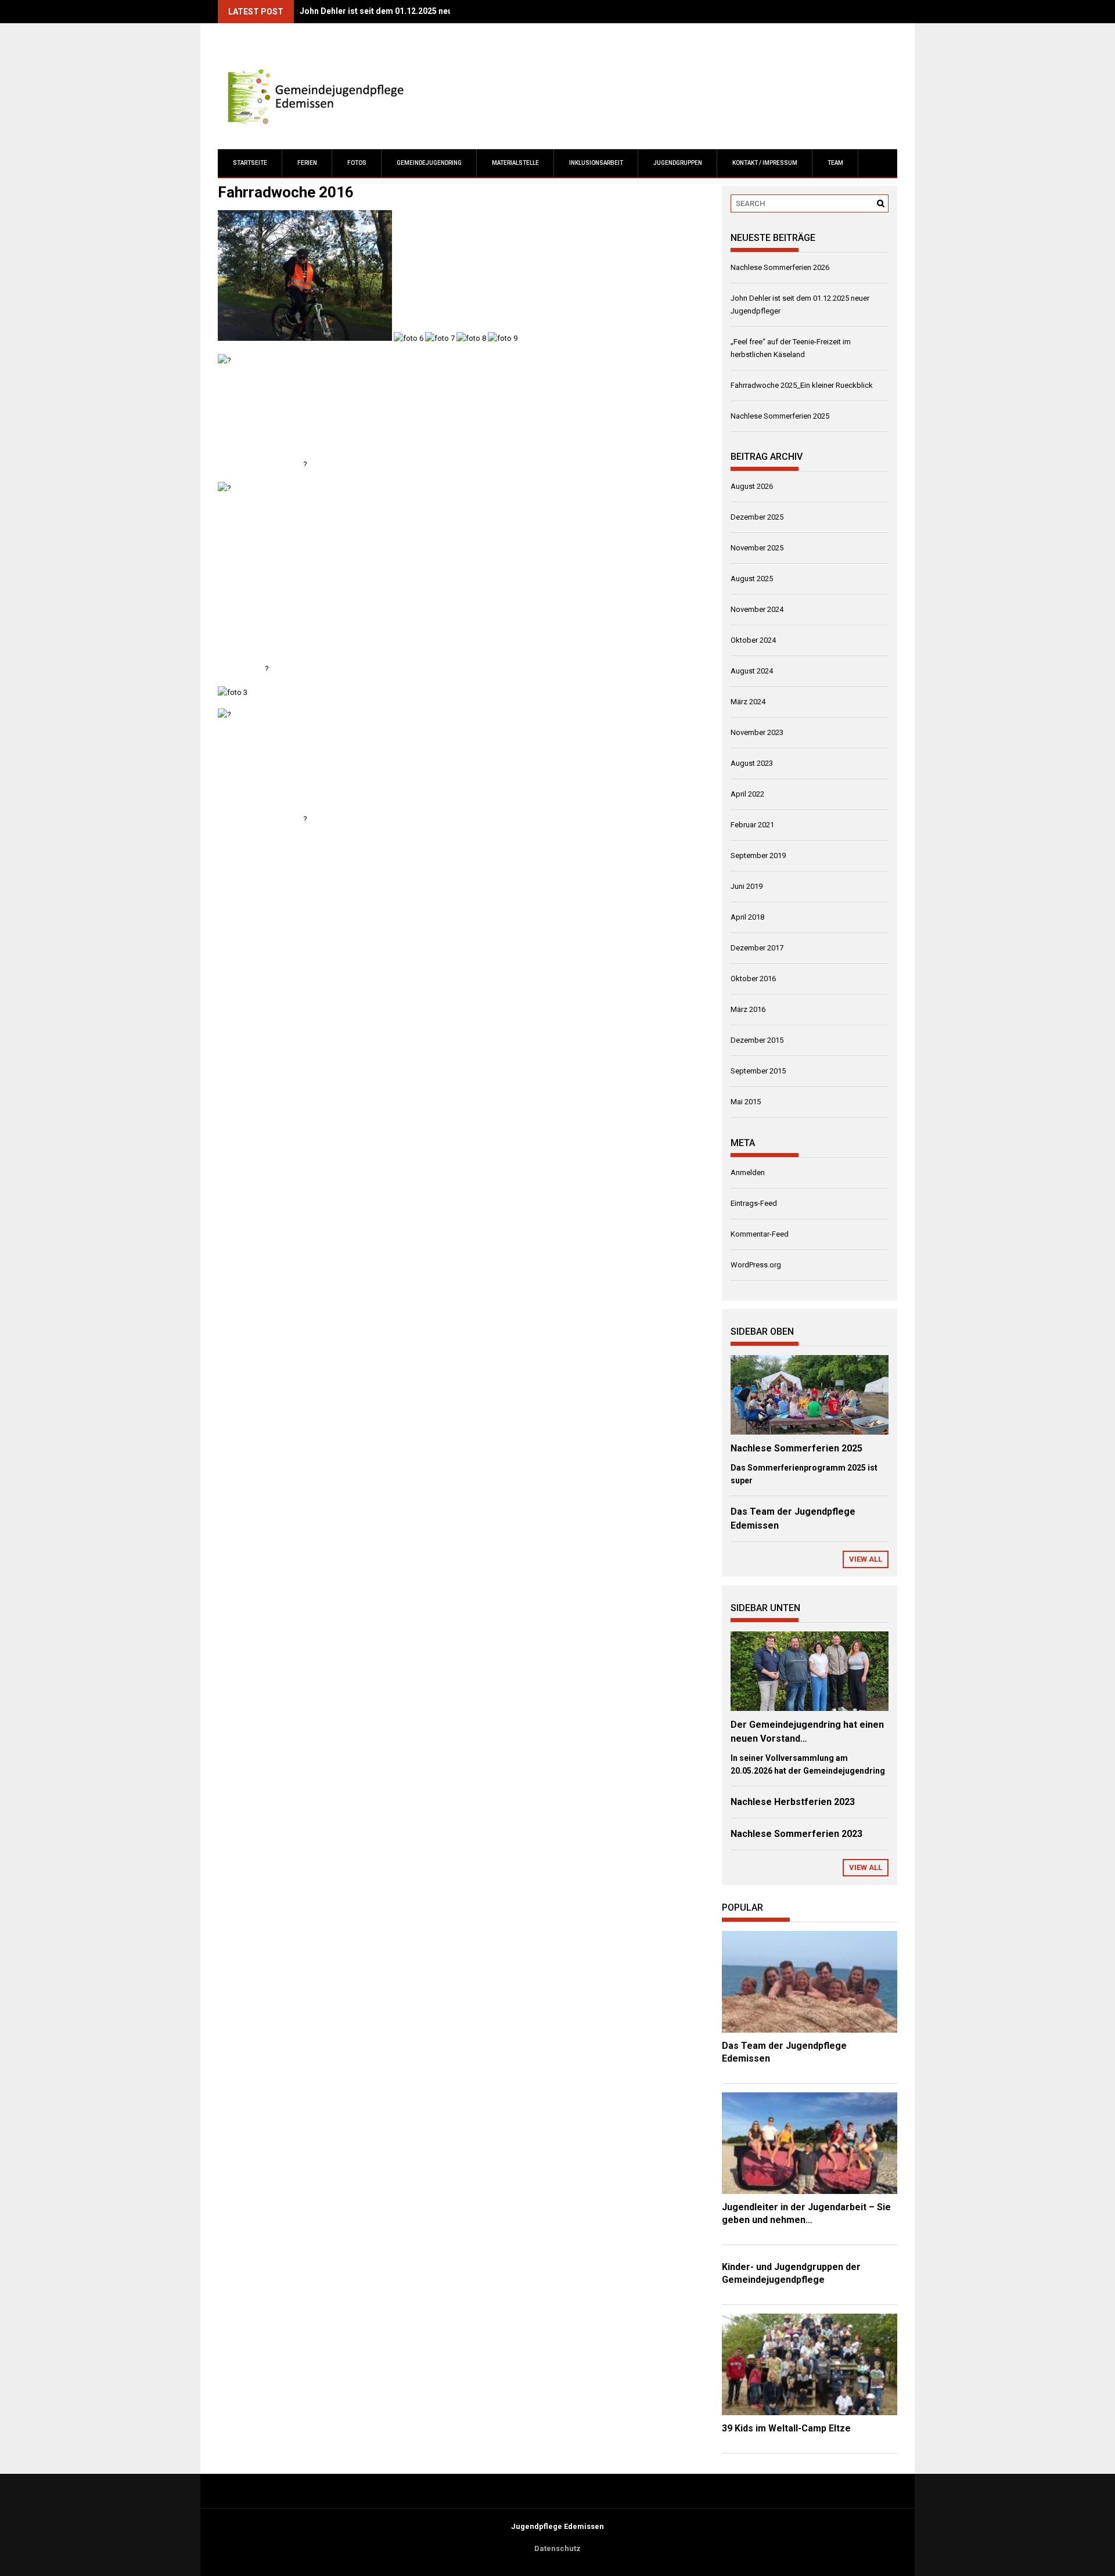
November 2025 (757, 548)
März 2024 (748, 702)
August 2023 (752, 763)
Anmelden (748, 1172)
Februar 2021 (752, 825)
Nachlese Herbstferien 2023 (793, 1802)
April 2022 (747, 794)
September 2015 (758, 1071)
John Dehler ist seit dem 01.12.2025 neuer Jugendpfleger (409, 11)
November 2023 (757, 732)
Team (835, 163)
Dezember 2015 (757, 1040)
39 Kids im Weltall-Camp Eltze (786, 2428)
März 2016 (748, 1009)
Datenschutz (557, 2548)
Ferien (307, 163)
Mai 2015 (746, 1102)
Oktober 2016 (753, 979)
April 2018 (747, 917)
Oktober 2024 (753, 640)
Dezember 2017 (757, 948)
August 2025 (752, 579)
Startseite (250, 163)
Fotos (357, 163)
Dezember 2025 (757, 517)
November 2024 (757, 609)
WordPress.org (756, 1265)
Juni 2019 (747, 886)
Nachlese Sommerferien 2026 (780, 267)
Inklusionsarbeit (596, 163)
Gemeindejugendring (429, 163)
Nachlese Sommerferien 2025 (780, 416)
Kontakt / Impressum (765, 163)
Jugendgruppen (678, 163)
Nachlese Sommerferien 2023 (796, 1834)
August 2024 (752, 671)
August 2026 (752, 486)
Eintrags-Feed (754, 1203)
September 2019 (758, 855)
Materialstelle (515, 163)
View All (866, 1559)
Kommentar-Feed (760, 1234)
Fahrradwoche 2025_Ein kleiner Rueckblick (802, 385)
